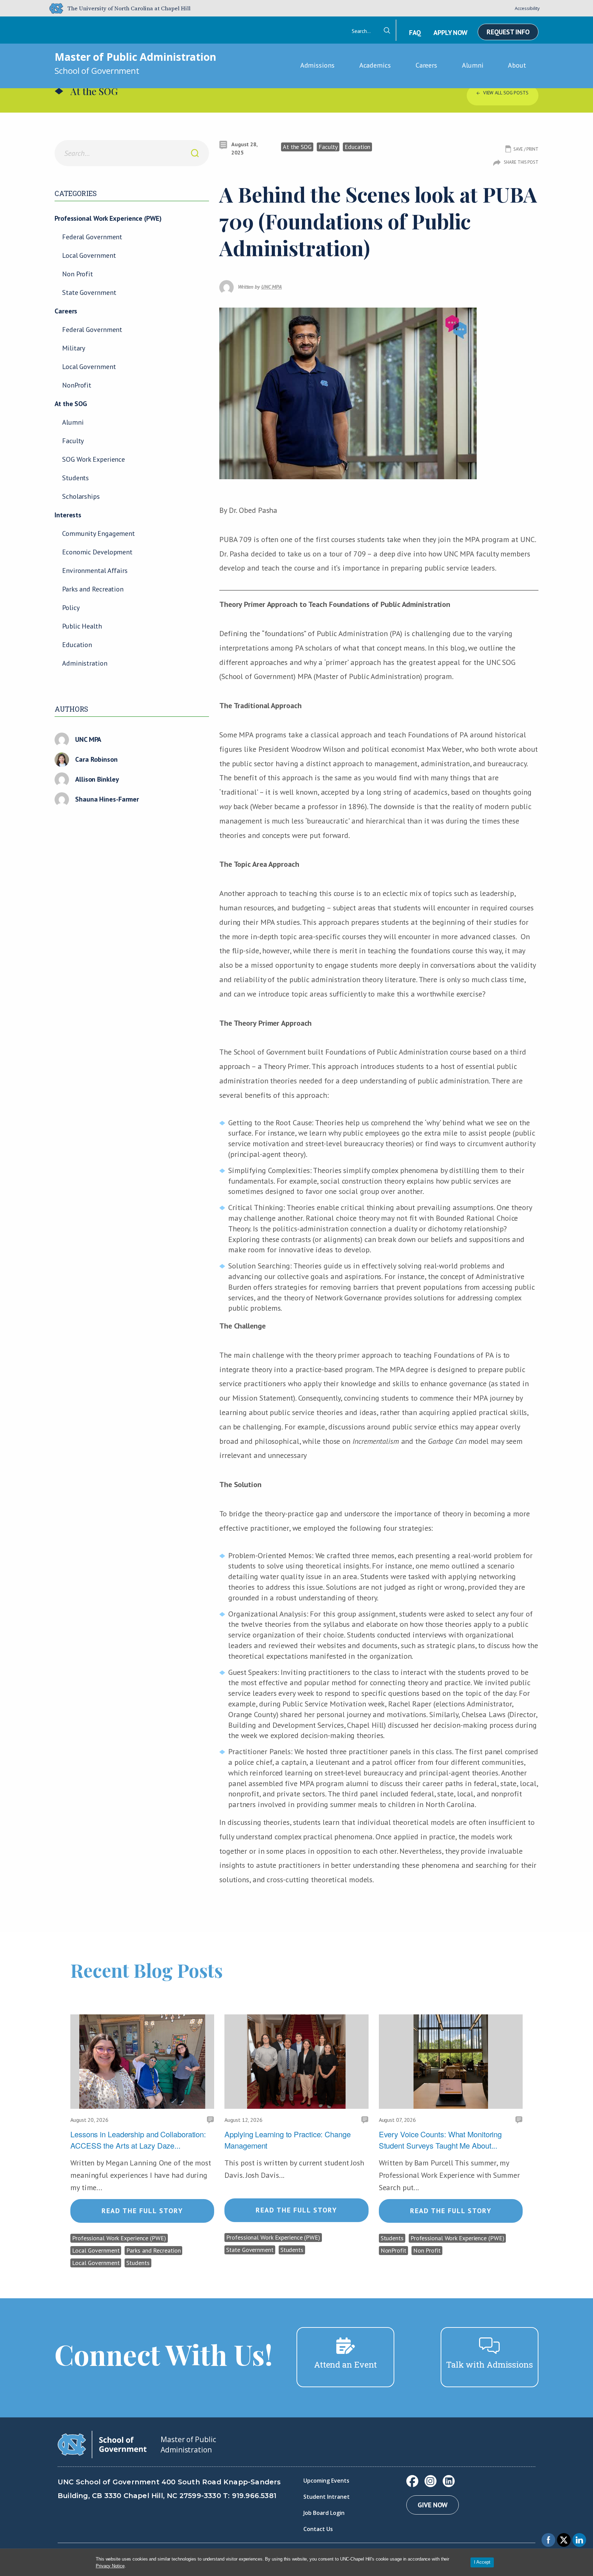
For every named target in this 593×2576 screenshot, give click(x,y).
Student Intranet (327, 2497)
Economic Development (97, 552)
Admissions (317, 65)
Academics (375, 65)
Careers (426, 65)
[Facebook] (412, 2481)
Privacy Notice (110, 2566)
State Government (89, 292)
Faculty (73, 441)
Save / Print (526, 149)
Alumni (473, 65)
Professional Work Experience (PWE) (108, 218)
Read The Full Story (142, 2211)
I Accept (482, 2562)
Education (77, 645)
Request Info (508, 32)
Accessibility (527, 8)
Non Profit (78, 274)
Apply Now (450, 33)
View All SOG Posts (506, 93)
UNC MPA (88, 739)
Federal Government (92, 237)
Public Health (82, 626)
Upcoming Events (326, 2481)
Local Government (89, 255)
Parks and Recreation (93, 589)
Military (74, 348)
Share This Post (521, 162)
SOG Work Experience (94, 459)
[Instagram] (431, 2481)
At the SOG (71, 404)
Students (75, 478)
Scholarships (81, 496)
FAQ (415, 33)
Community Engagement (98, 533)
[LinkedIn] (449, 2481)
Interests (68, 515)
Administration (85, 663)
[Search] (195, 153)
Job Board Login (324, 2513)
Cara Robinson (96, 759)
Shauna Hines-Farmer (107, 799)
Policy (71, 608)
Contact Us (318, 2529)
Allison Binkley (97, 779)
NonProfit (77, 385)
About (517, 65)
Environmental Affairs (95, 571)
